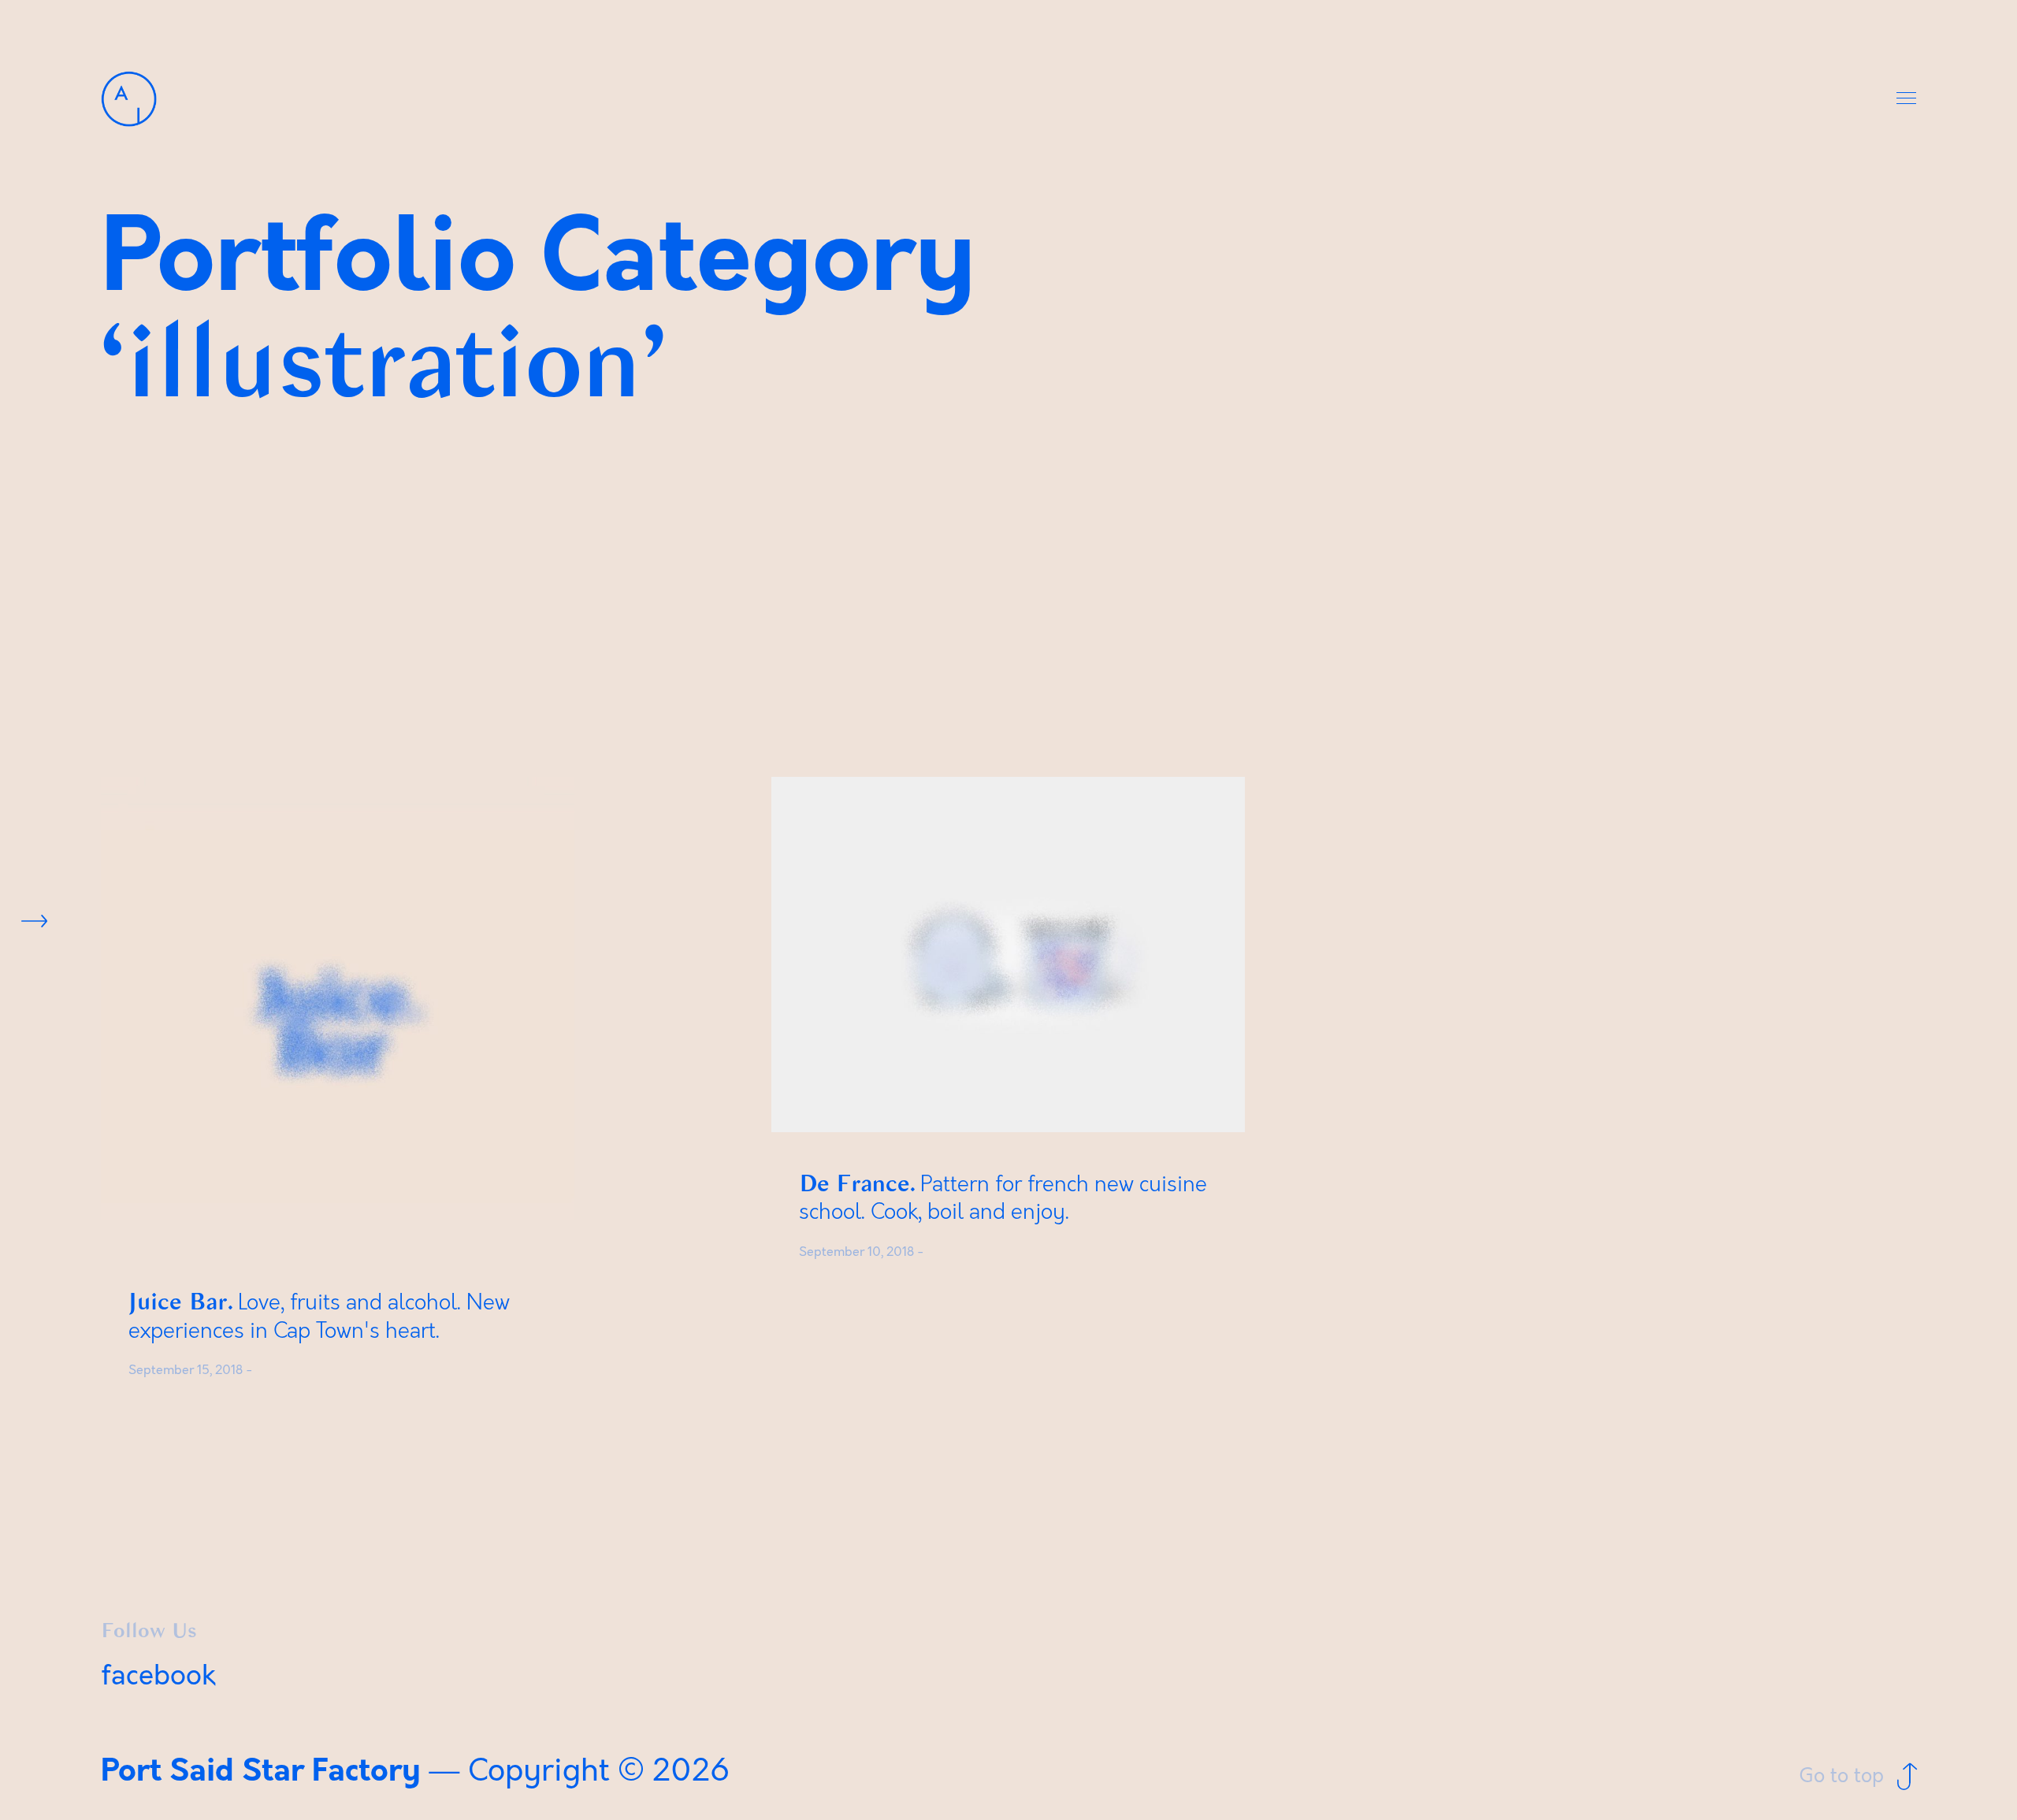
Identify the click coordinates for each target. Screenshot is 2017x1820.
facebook (158, 1676)
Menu (1907, 99)
